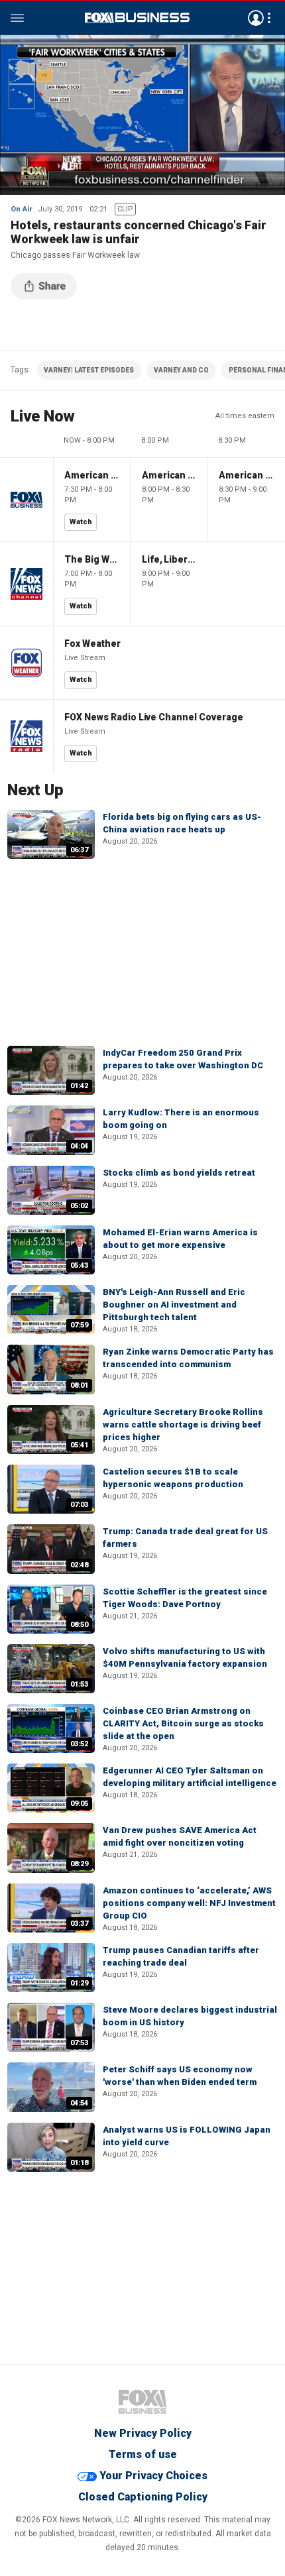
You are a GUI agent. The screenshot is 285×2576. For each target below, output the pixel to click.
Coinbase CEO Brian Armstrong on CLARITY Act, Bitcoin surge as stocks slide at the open (183, 1723)
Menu (17, 18)
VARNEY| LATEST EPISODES (89, 370)
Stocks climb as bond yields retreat (179, 1173)
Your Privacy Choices (153, 2476)
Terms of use (143, 2454)
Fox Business (137, 18)
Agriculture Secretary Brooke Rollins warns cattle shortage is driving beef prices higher (183, 1425)
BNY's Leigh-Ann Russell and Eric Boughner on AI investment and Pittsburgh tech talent (174, 1305)
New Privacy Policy (143, 2433)
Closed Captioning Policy (143, 2497)
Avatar (256, 18)
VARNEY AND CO (181, 370)
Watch (81, 522)
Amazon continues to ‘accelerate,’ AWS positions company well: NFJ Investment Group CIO (189, 1903)
